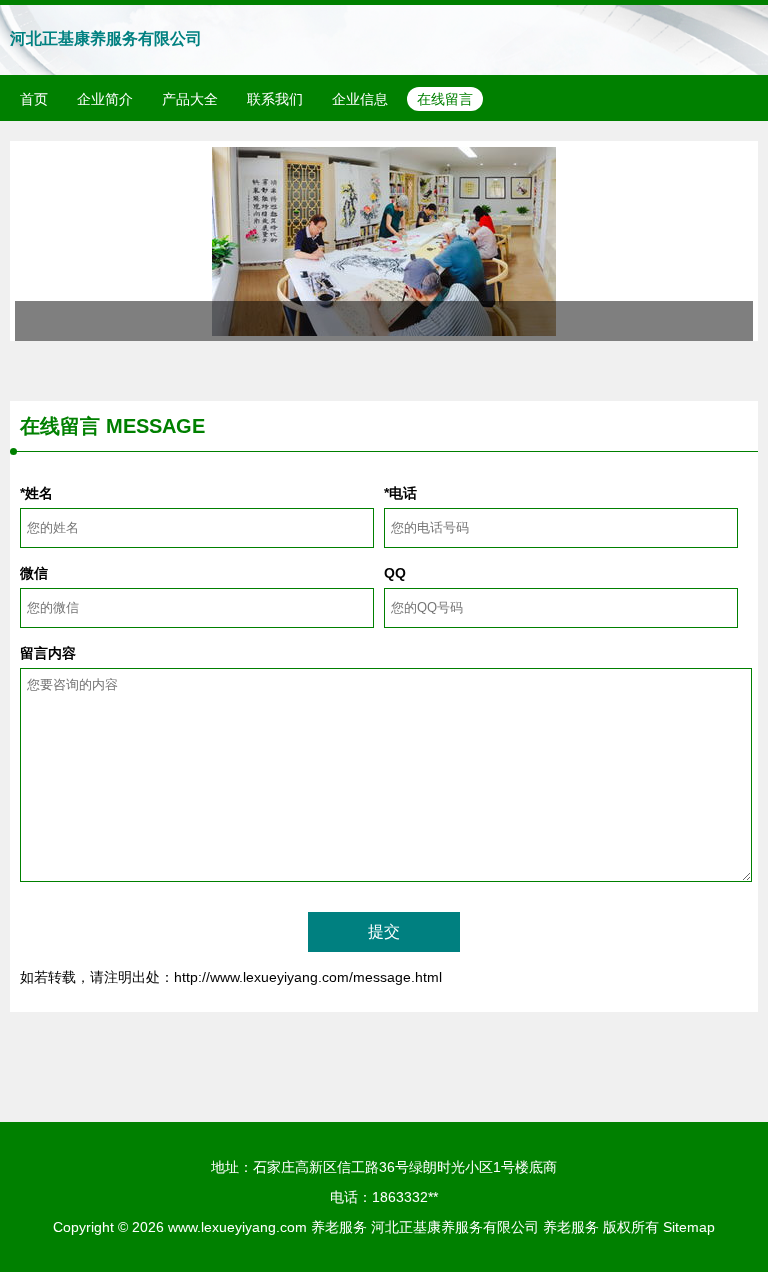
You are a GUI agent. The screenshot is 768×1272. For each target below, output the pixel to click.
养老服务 (339, 1227)
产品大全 (190, 99)
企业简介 (105, 99)
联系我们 (275, 99)
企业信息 (360, 99)
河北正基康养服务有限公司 (106, 38)
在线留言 (445, 99)
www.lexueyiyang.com (237, 1227)
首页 (34, 99)
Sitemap (689, 1227)
